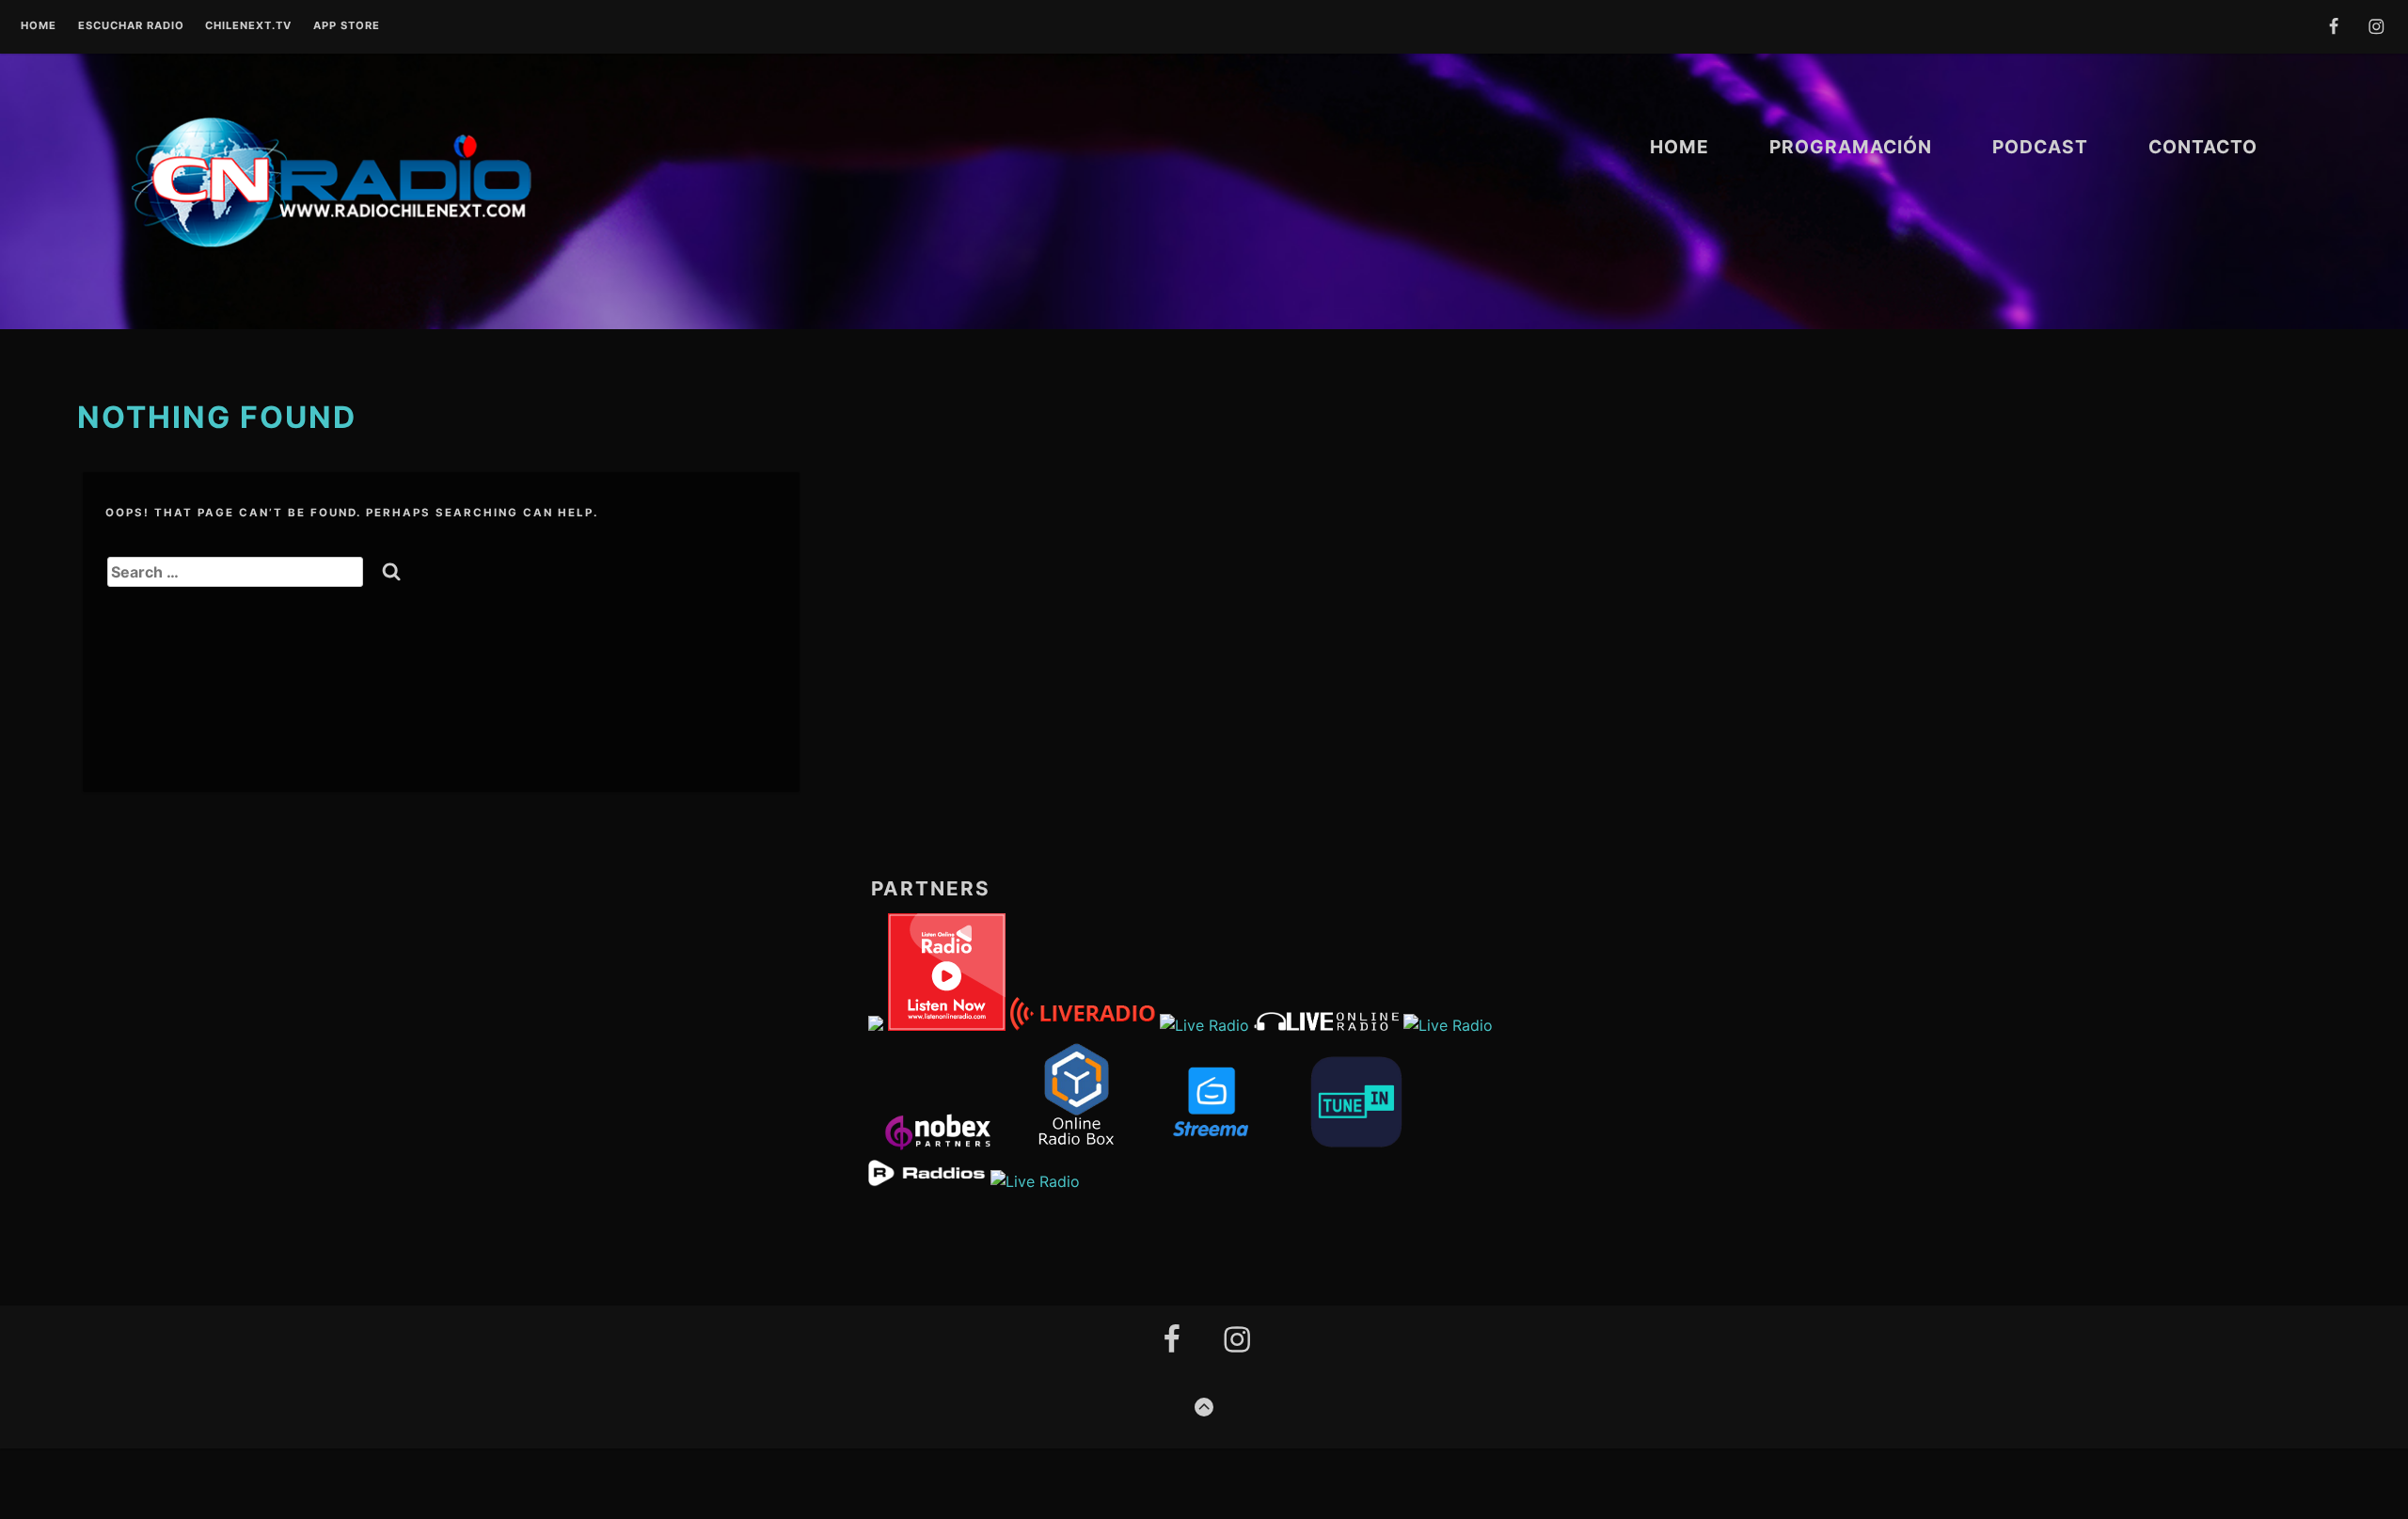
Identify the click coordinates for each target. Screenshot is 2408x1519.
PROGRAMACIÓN (1851, 147)
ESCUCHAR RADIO (131, 26)
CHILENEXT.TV (248, 26)
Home (39, 26)
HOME (1679, 147)
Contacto (2203, 147)
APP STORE (347, 26)
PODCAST (2040, 147)
